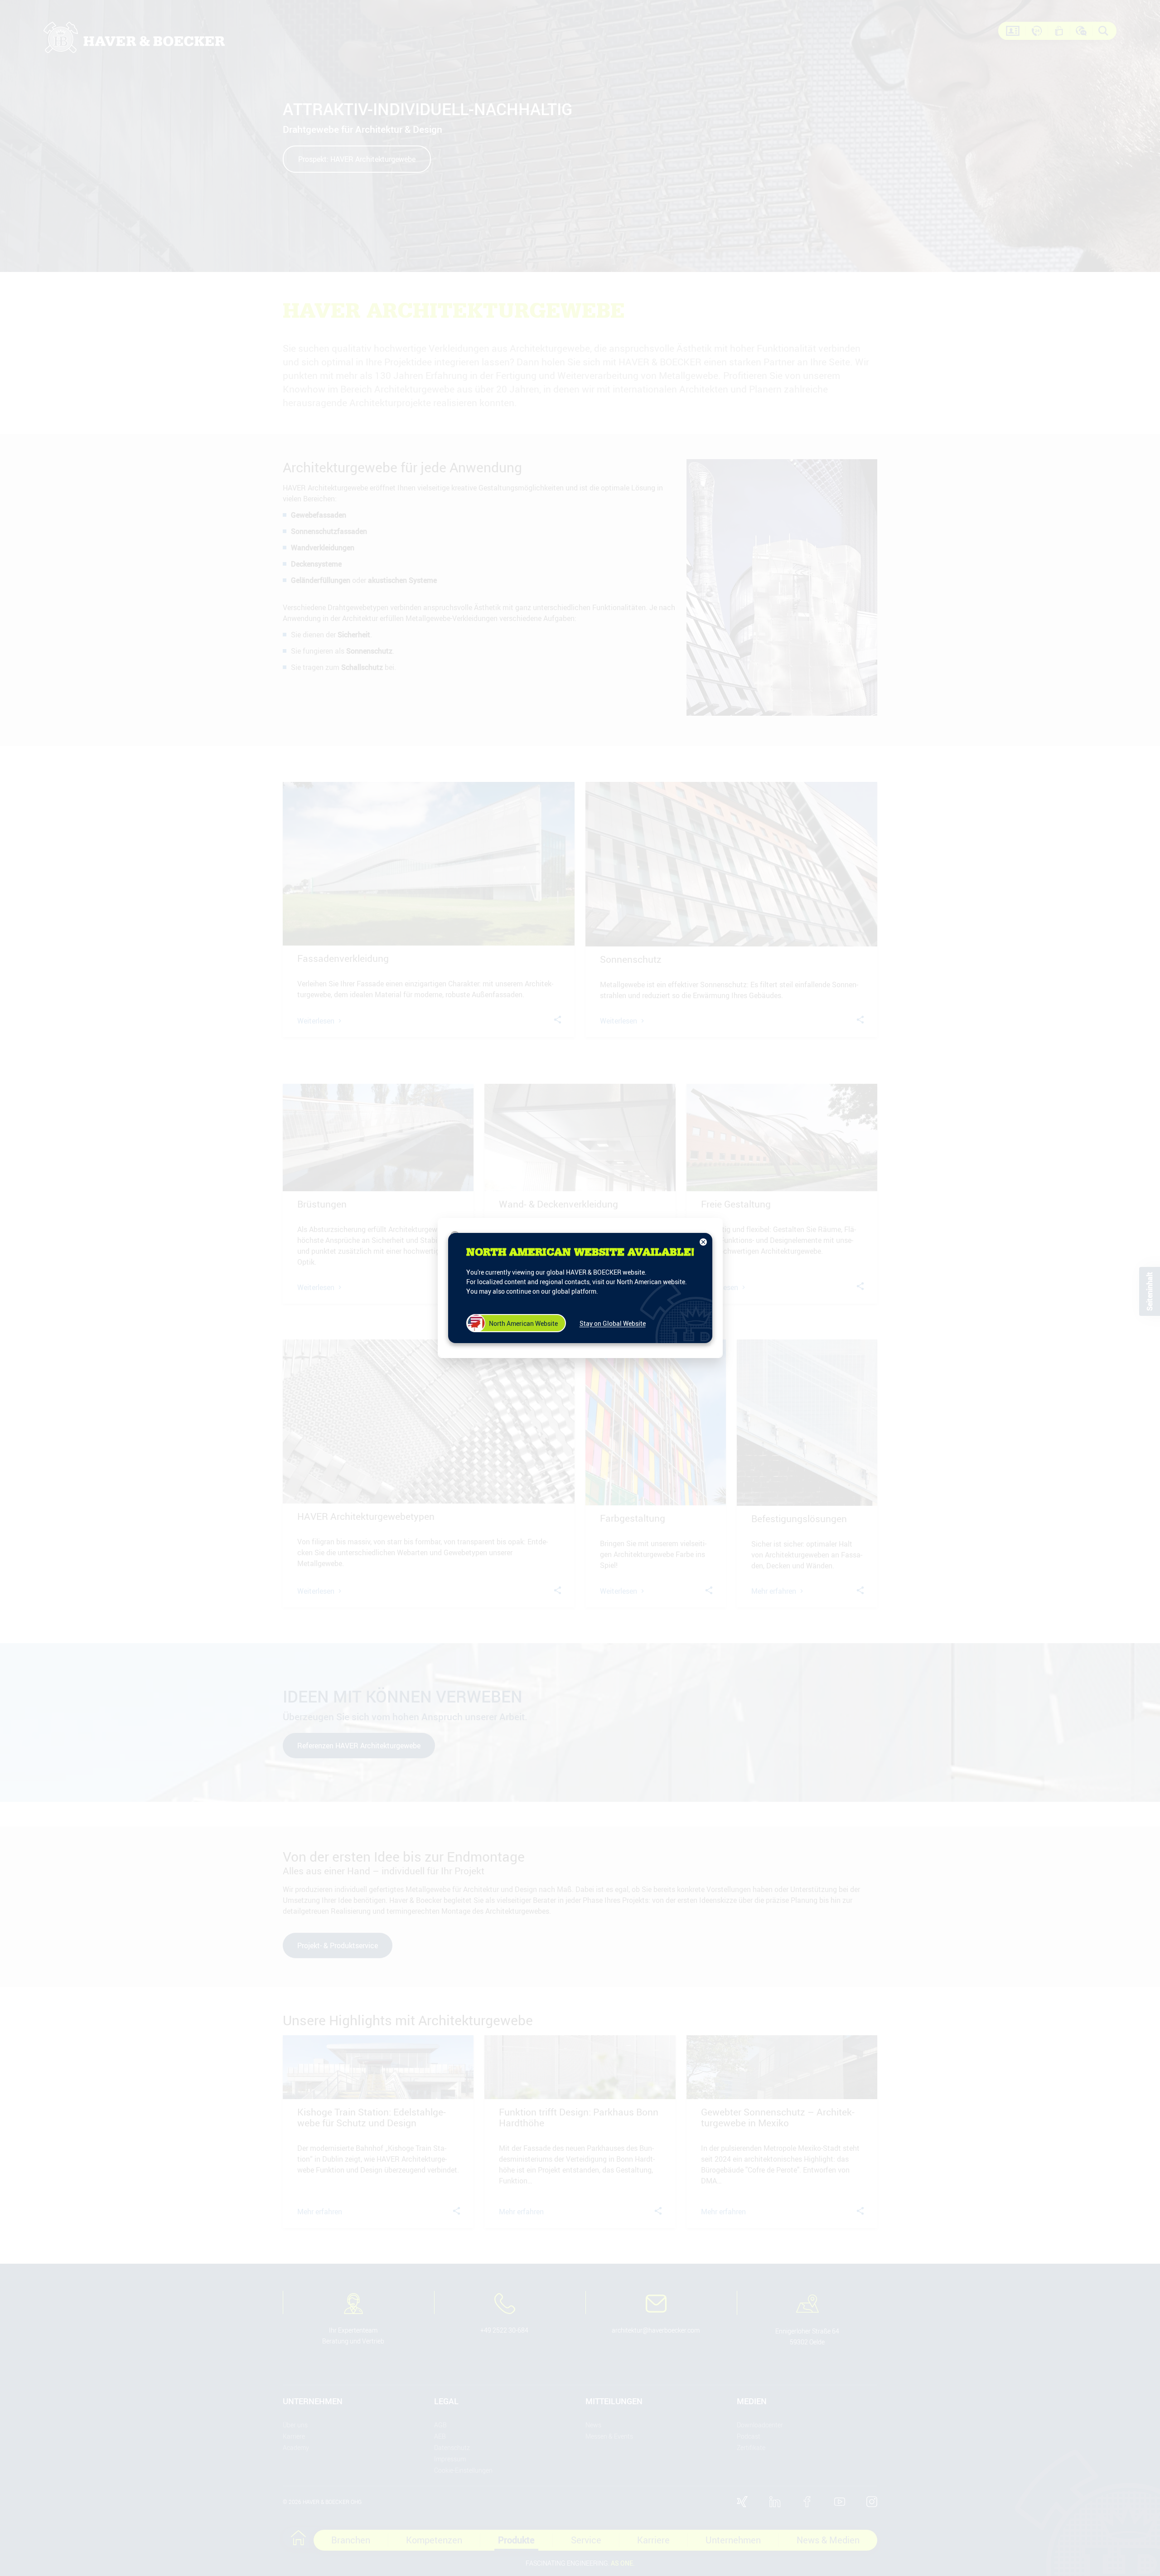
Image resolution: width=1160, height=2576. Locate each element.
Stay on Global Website (613, 1323)
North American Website (523, 1323)
